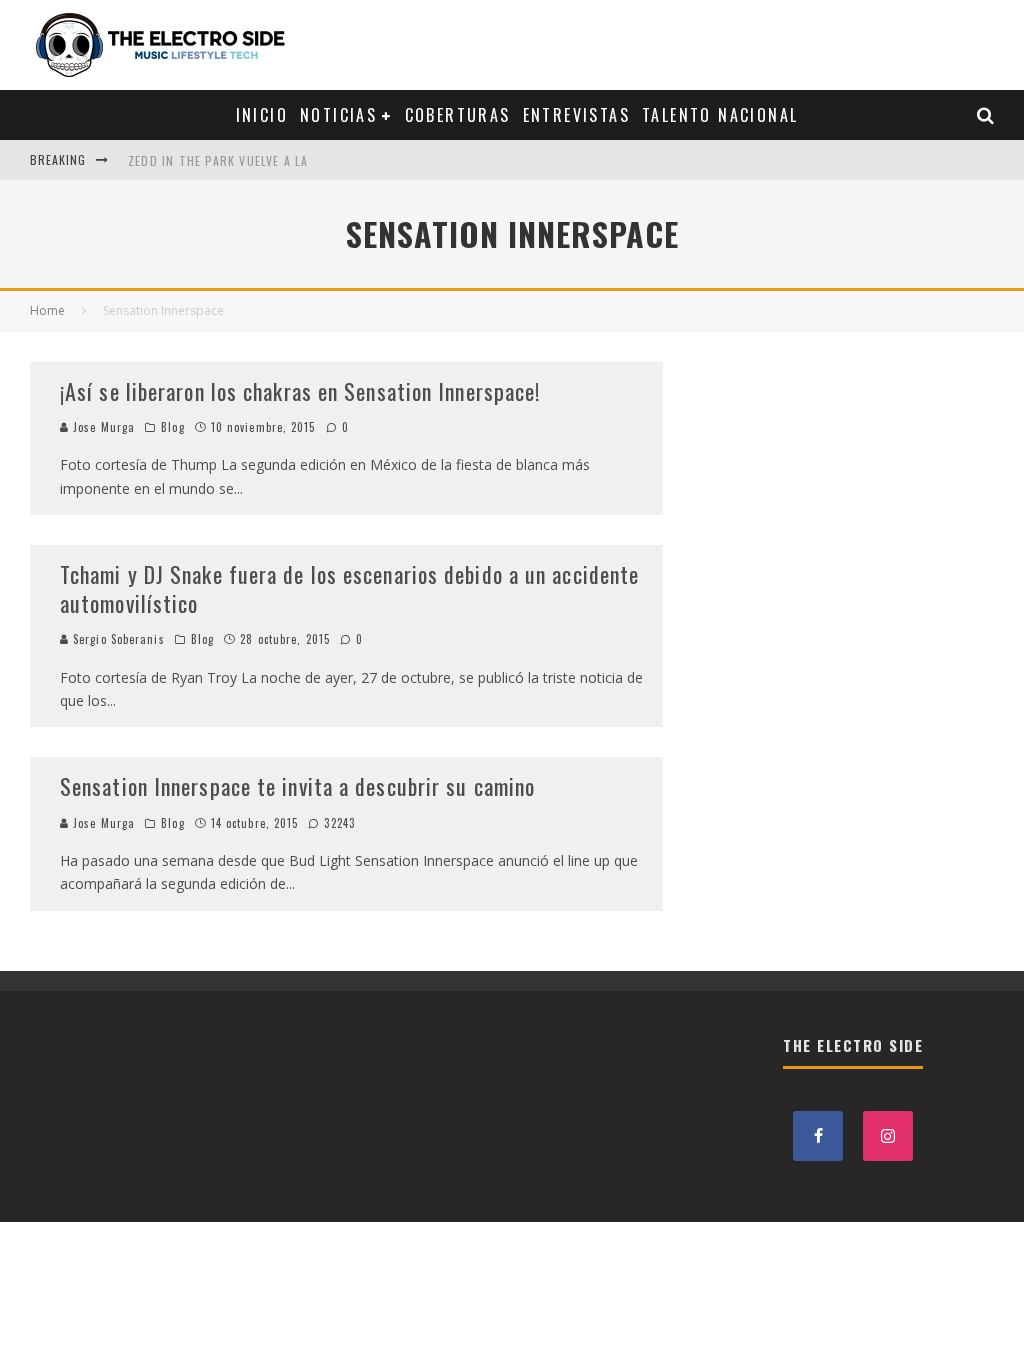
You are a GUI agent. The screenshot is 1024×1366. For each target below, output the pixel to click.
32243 (337, 823)
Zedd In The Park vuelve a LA (218, 159)
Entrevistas (576, 115)
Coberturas (458, 115)
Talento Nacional (720, 115)
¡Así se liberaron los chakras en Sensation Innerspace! (300, 391)
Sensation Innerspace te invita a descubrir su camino (297, 786)
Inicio (262, 115)
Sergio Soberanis (117, 639)
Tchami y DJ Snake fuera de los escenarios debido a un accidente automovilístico (349, 588)
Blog (172, 427)
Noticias (338, 115)
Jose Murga (102, 427)
